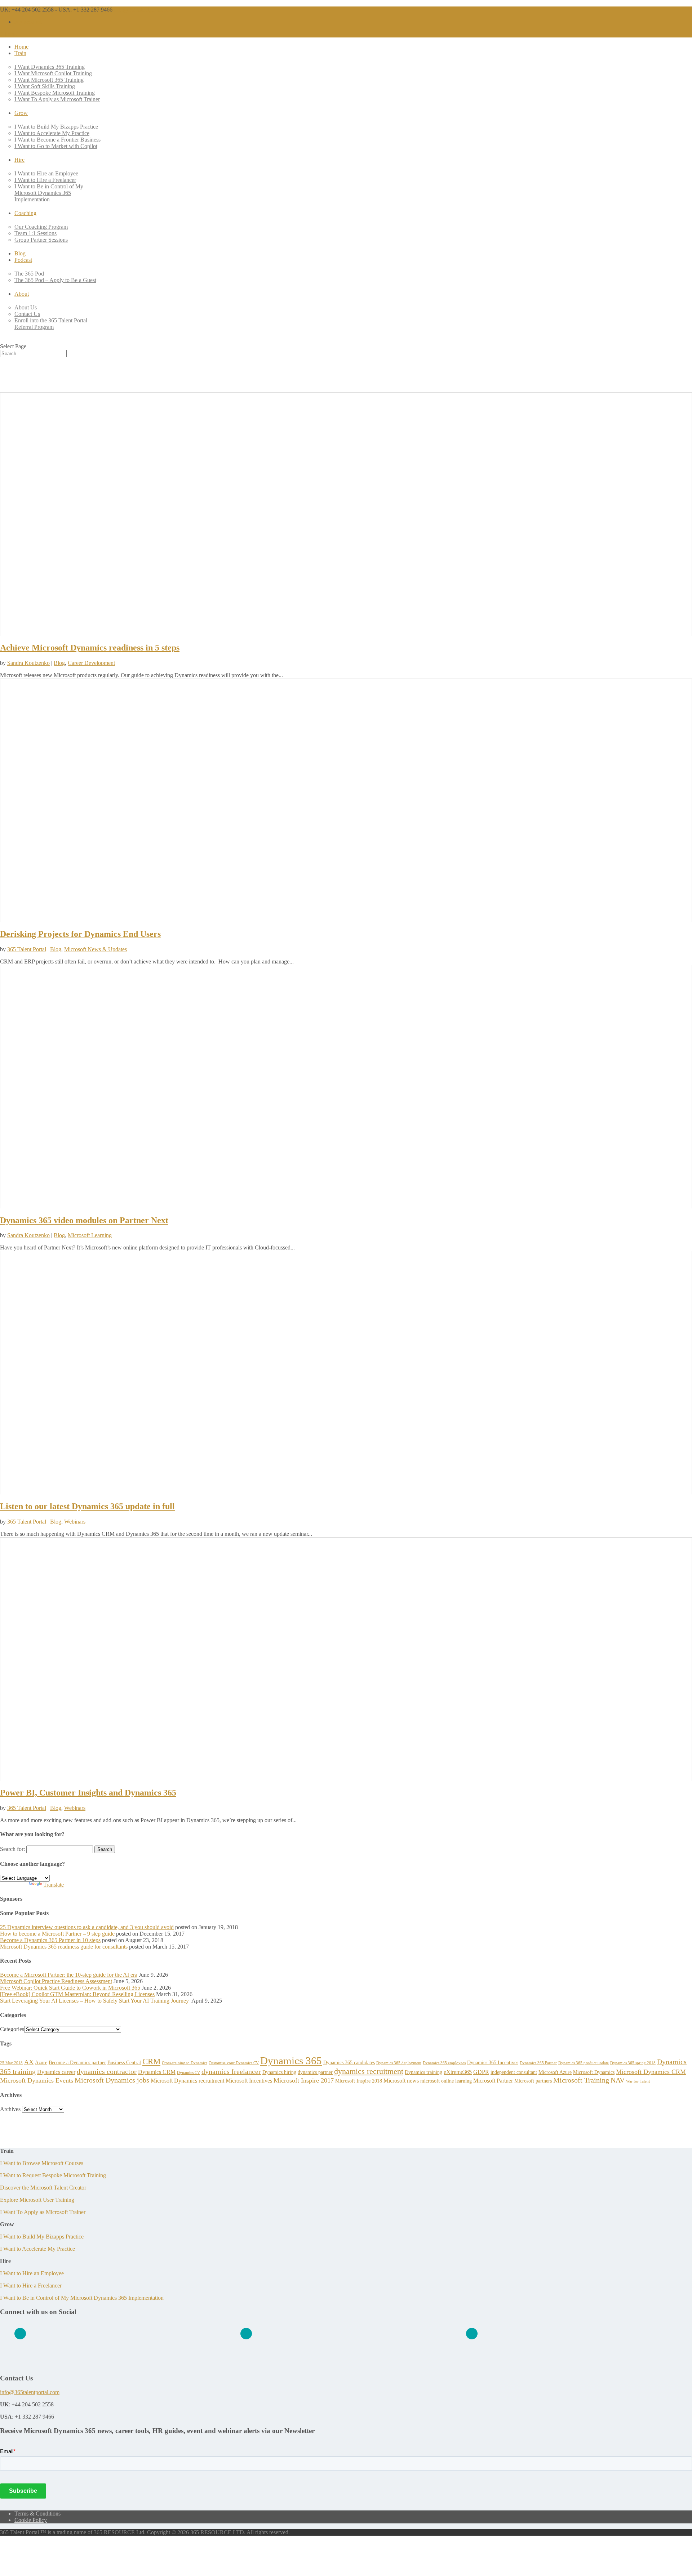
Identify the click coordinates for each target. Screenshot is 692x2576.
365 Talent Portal (27, 949)
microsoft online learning (446, 2081)
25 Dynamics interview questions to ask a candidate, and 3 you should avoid (87, 1927)
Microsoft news (401, 2081)
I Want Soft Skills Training (45, 86)
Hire (19, 160)
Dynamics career (56, 2072)
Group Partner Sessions (41, 240)
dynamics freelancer (231, 2071)
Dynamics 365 (291, 2061)
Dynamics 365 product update (584, 2063)
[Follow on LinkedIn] (20, 2334)
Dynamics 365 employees (444, 2063)
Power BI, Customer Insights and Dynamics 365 (88, 1793)
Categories (12, 2029)
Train (20, 53)
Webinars (75, 1522)
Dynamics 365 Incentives (493, 2062)
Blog (20, 253)
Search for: (12, 1849)
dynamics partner (315, 2072)
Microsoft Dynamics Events (37, 2080)
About (22, 294)
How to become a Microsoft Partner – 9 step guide (57, 1934)
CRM (151, 2061)
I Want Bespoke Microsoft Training (55, 93)
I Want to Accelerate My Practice (52, 133)
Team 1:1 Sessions (36, 233)
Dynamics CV (188, 2073)
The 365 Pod (29, 274)
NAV (618, 2080)
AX (29, 2062)
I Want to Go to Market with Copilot (56, 146)
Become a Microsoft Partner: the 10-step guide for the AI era (69, 1975)
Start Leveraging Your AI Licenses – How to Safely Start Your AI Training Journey (95, 2001)
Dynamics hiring (279, 2072)
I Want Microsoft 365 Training (49, 80)
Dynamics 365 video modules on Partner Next (84, 1220)
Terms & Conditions (37, 2514)
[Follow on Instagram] (472, 2334)
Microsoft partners (533, 2081)
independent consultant (514, 2072)
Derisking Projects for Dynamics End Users (80, 934)
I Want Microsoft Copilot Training (53, 73)
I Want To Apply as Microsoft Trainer (57, 99)
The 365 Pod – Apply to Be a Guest (55, 280)
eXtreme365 (458, 2072)
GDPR (481, 2072)
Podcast (23, 260)
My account (28, 22)
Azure (41, 2062)
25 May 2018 (11, 2063)
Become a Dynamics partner (77, 2062)
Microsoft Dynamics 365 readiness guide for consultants (64, 1947)
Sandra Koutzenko (28, 663)
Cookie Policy (31, 2520)
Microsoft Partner (493, 2081)
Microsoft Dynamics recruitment (187, 2081)
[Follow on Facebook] (246, 2334)
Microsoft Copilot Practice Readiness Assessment (56, 1981)
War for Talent (638, 2081)
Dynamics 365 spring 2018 (633, 2063)
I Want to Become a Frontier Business (57, 140)
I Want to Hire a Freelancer (45, 180)
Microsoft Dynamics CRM (651, 2072)
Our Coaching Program (41, 227)
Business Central (124, 2062)
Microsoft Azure (555, 2072)
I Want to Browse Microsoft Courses (42, 2163)
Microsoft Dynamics (594, 2072)
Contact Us (27, 314)
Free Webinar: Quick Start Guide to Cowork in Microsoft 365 (70, 1988)
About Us (26, 307)
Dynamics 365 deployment (399, 2063)
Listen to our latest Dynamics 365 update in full (87, 1506)
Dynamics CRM (157, 2072)
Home (21, 47)
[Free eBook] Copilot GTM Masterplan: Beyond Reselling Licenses (77, 1994)
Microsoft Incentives (249, 2081)
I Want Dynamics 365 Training (50, 67)
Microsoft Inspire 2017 (304, 2080)
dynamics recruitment (369, 2071)
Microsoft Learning (90, 1235)
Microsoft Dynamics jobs (112, 2080)
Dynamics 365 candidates (349, 2062)
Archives (10, 2109)
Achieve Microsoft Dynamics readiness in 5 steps (90, 648)
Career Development (91, 663)
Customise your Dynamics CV (234, 2063)
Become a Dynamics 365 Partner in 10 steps (50, 1940)
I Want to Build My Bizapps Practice (56, 127)
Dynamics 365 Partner (538, 2063)
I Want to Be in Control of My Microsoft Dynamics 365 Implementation (49, 193)
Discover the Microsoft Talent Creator (43, 2188)
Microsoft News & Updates (96, 949)
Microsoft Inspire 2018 (359, 2081)
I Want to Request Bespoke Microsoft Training (53, 2175)
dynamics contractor (107, 2071)
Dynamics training (423, 2072)
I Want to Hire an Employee (46, 173)
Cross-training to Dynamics (185, 2063)
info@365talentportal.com (30, 2392)
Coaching (25, 213)
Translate (54, 1885)
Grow (21, 113)
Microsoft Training (581, 2080)
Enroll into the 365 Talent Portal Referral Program (51, 324)
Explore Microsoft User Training (37, 2200)
